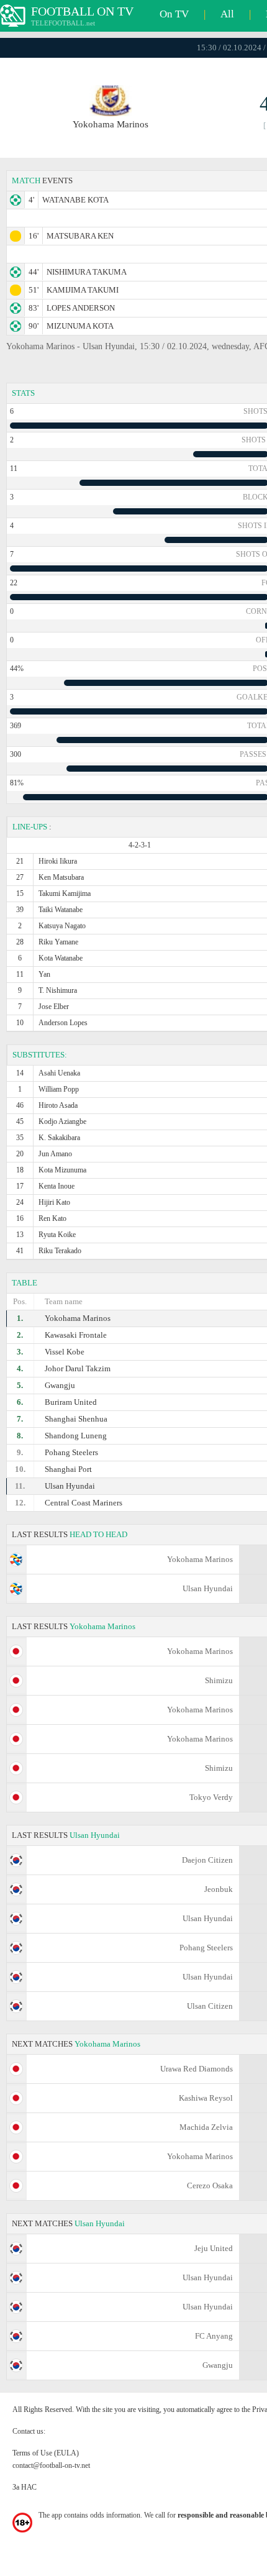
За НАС (25, 2487)
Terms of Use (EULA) (46, 2453)
